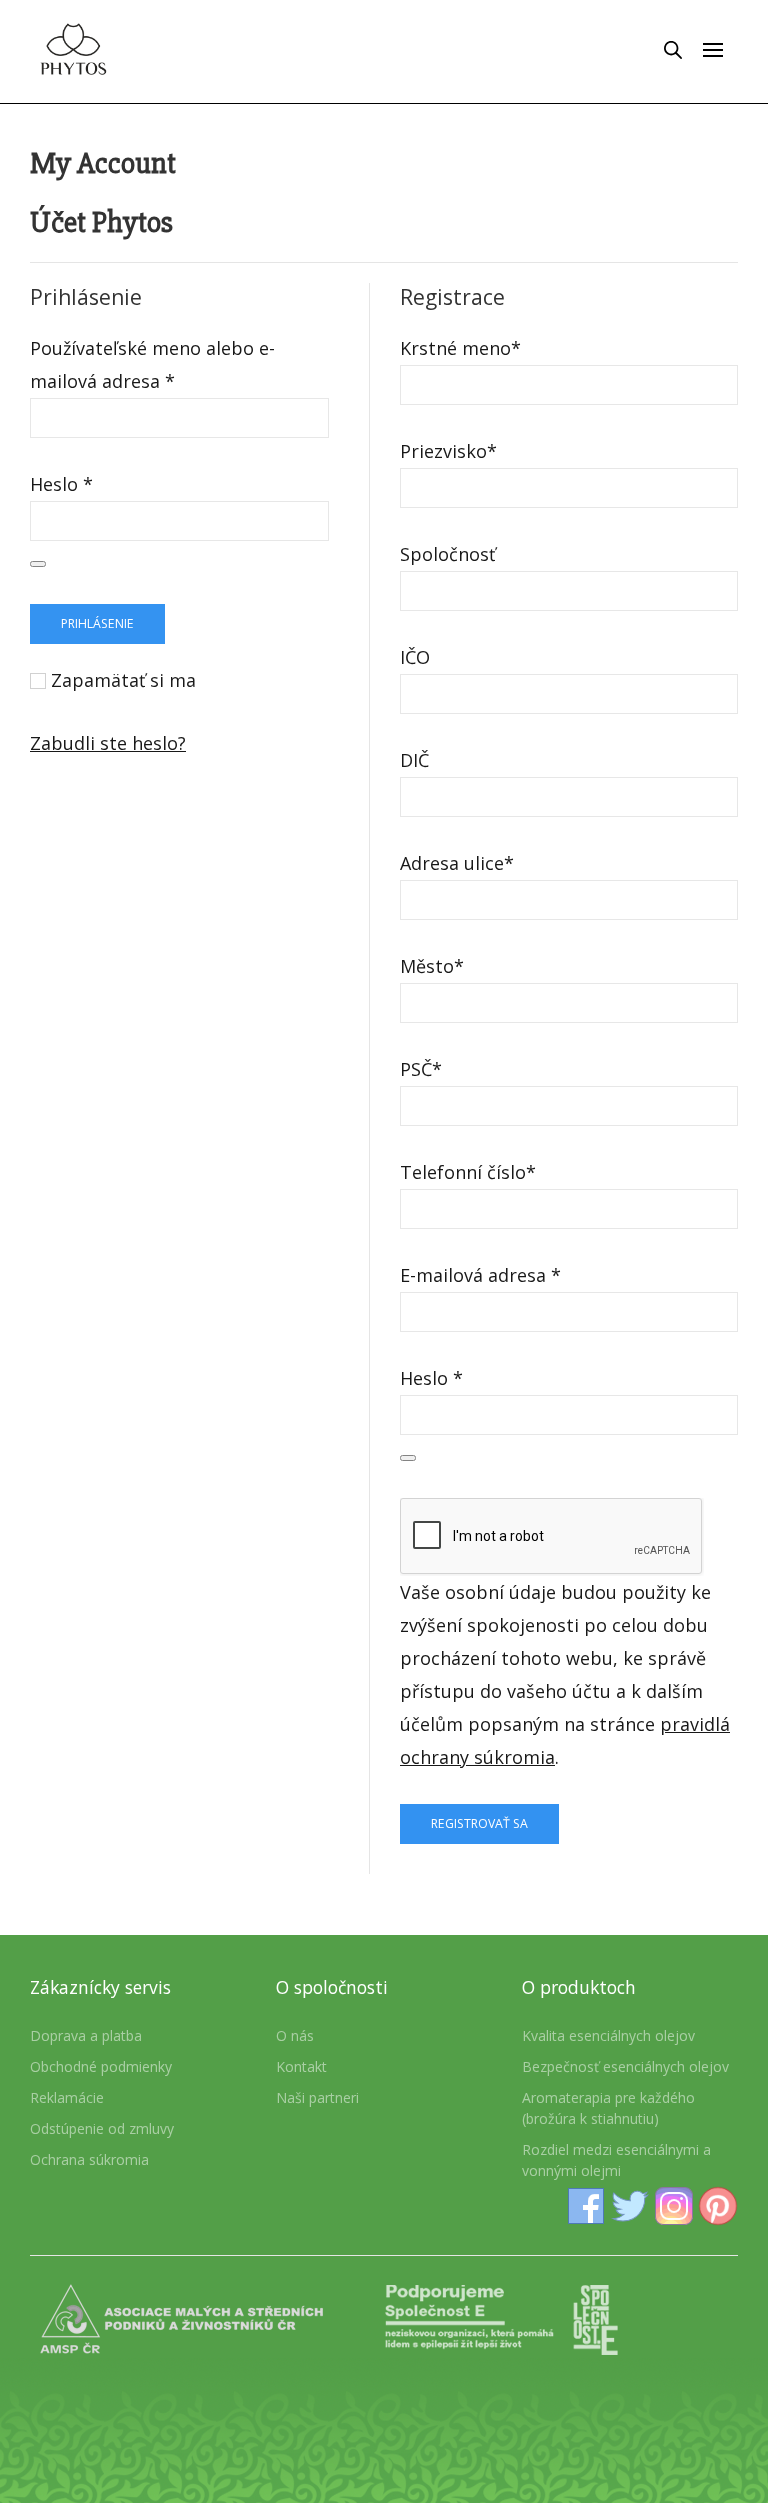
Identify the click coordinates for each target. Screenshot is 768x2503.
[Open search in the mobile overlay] (673, 49)
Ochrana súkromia (89, 2159)
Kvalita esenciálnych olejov (608, 2035)
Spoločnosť (447, 554)
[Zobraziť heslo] (38, 564)
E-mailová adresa (480, 1275)
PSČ (421, 1069)
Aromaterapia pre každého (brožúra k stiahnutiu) (608, 2108)
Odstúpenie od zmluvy (102, 2128)
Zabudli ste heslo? (108, 743)
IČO (415, 657)
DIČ (414, 760)
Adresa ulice (457, 863)
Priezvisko (448, 451)
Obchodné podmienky (101, 2066)
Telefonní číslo (468, 1172)
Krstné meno (460, 348)
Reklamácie (67, 2097)
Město (432, 966)
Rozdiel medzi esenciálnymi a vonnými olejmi (616, 2160)
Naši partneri (317, 2097)
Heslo (61, 484)
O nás (295, 2035)
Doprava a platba (86, 2035)
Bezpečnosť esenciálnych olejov (625, 2066)
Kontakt (301, 2066)
